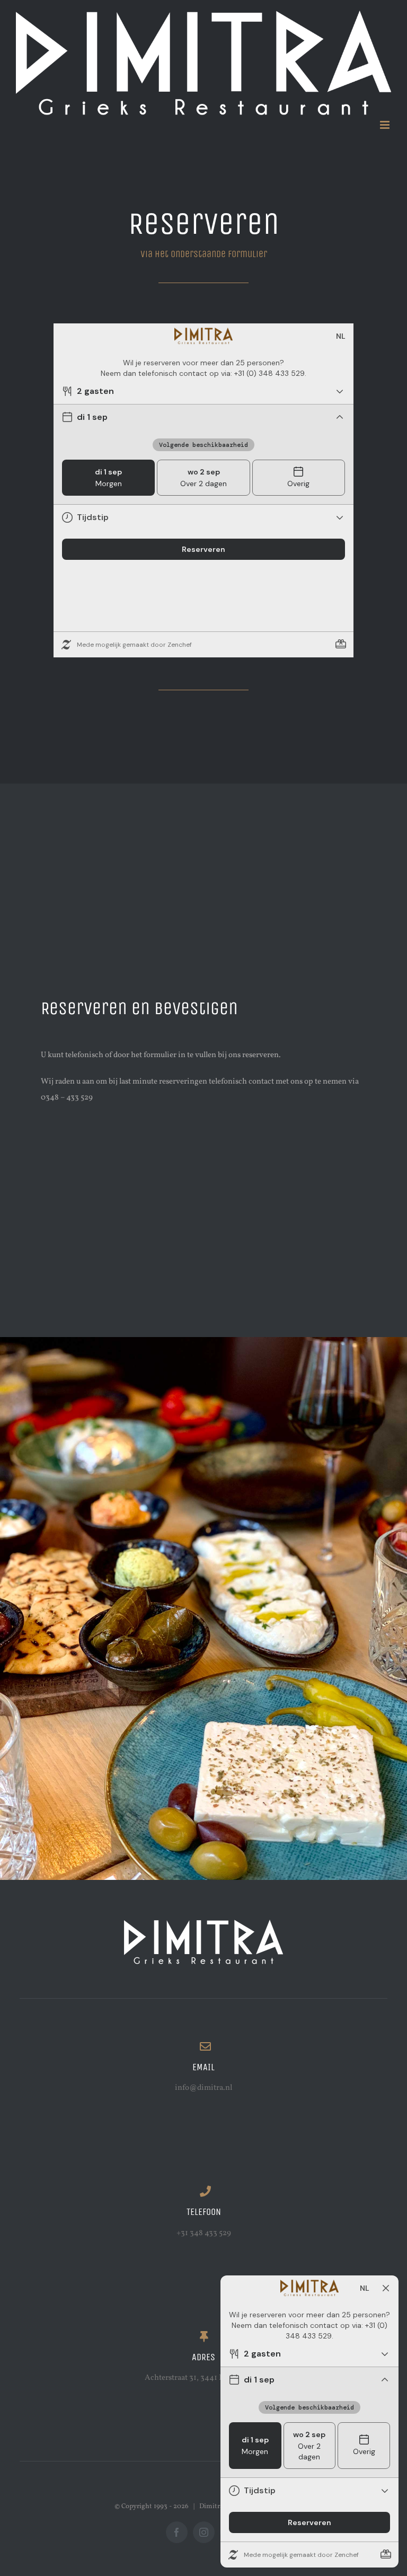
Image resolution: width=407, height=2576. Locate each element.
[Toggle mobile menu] (386, 125)
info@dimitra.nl (203, 2088)
